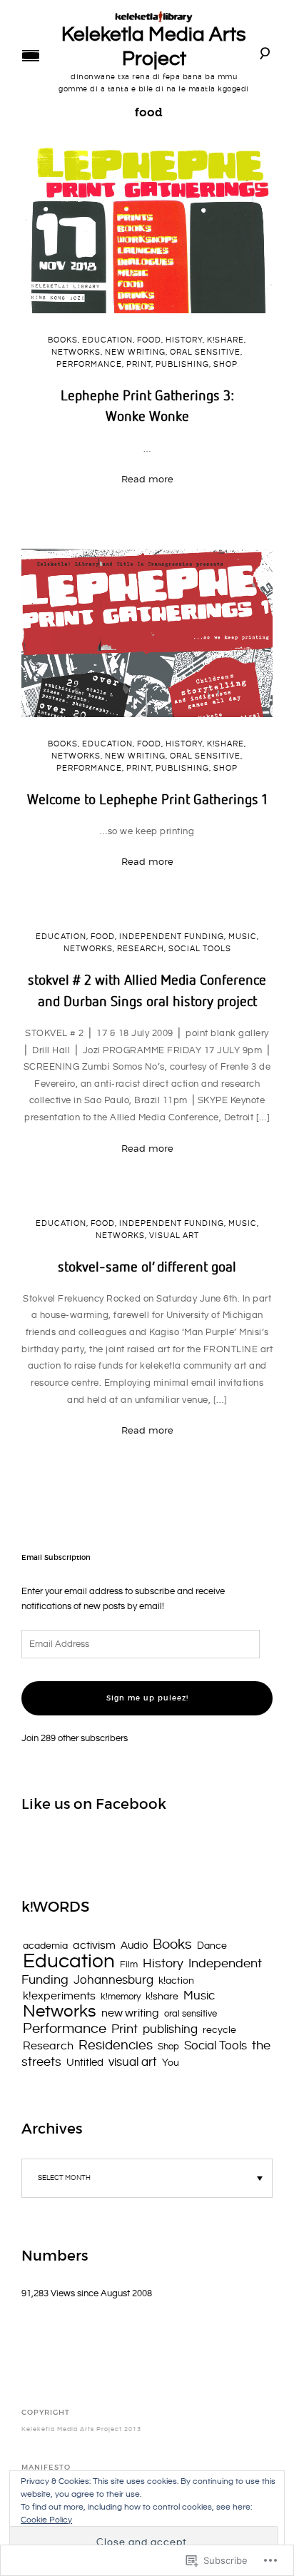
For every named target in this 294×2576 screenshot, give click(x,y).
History (184, 340)
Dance (212, 1946)
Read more (147, 479)
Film (129, 1964)
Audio (134, 1946)
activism (94, 1946)
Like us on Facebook (94, 1804)
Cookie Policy (46, 2520)
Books (63, 340)
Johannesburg (113, 1980)
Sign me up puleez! (147, 1698)
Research (141, 949)
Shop (225, 365)
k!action (176, 1981)
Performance (89, 365)
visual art (174, 1236)
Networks (76, 353)
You (171, 2063)
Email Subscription (56, 1558)
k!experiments (59, 1996)
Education (107, 340)
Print (139, 365)
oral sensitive (205, 353)
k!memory (121, 1997)
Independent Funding (172, 937)
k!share (225, 340)
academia (45, 1946)
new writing (135, 353)
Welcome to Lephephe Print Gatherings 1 (147, 798)
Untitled (85, 2063)
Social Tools (200, 949)
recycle (219, 2030)
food (149, 340)
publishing (182, 365)
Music (243, 937)
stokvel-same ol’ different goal (147, 1266)
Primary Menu (31, 56)
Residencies (116, 2045)
